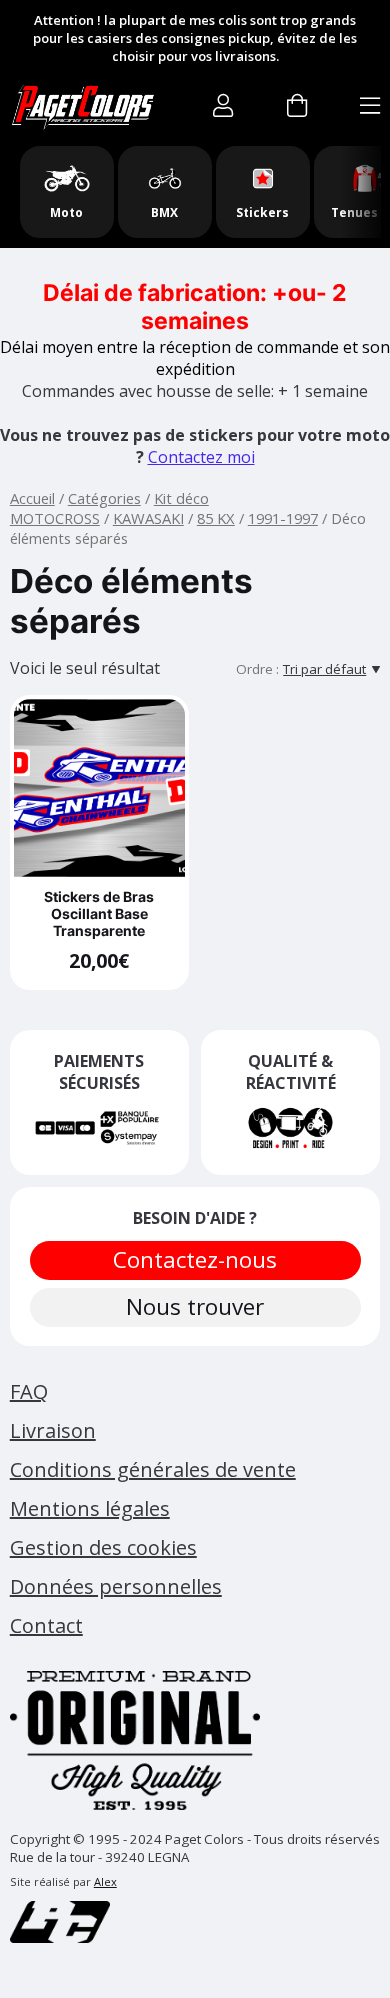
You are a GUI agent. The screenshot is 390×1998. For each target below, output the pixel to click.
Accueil (32, 498)
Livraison (53, 1430)
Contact (46, 1625)
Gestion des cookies (103, 1547)
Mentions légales (90, 1508)
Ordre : (257, 669)
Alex (105, 1881)
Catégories (104, 498)
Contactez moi (201, 457)
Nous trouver (195, 1306)
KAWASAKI (148, 518)
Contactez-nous (195, 1259)
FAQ (29, 1391)
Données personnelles (116, 1586)
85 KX (216, 518)
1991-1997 (283, 518)
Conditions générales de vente (153, 1469)
